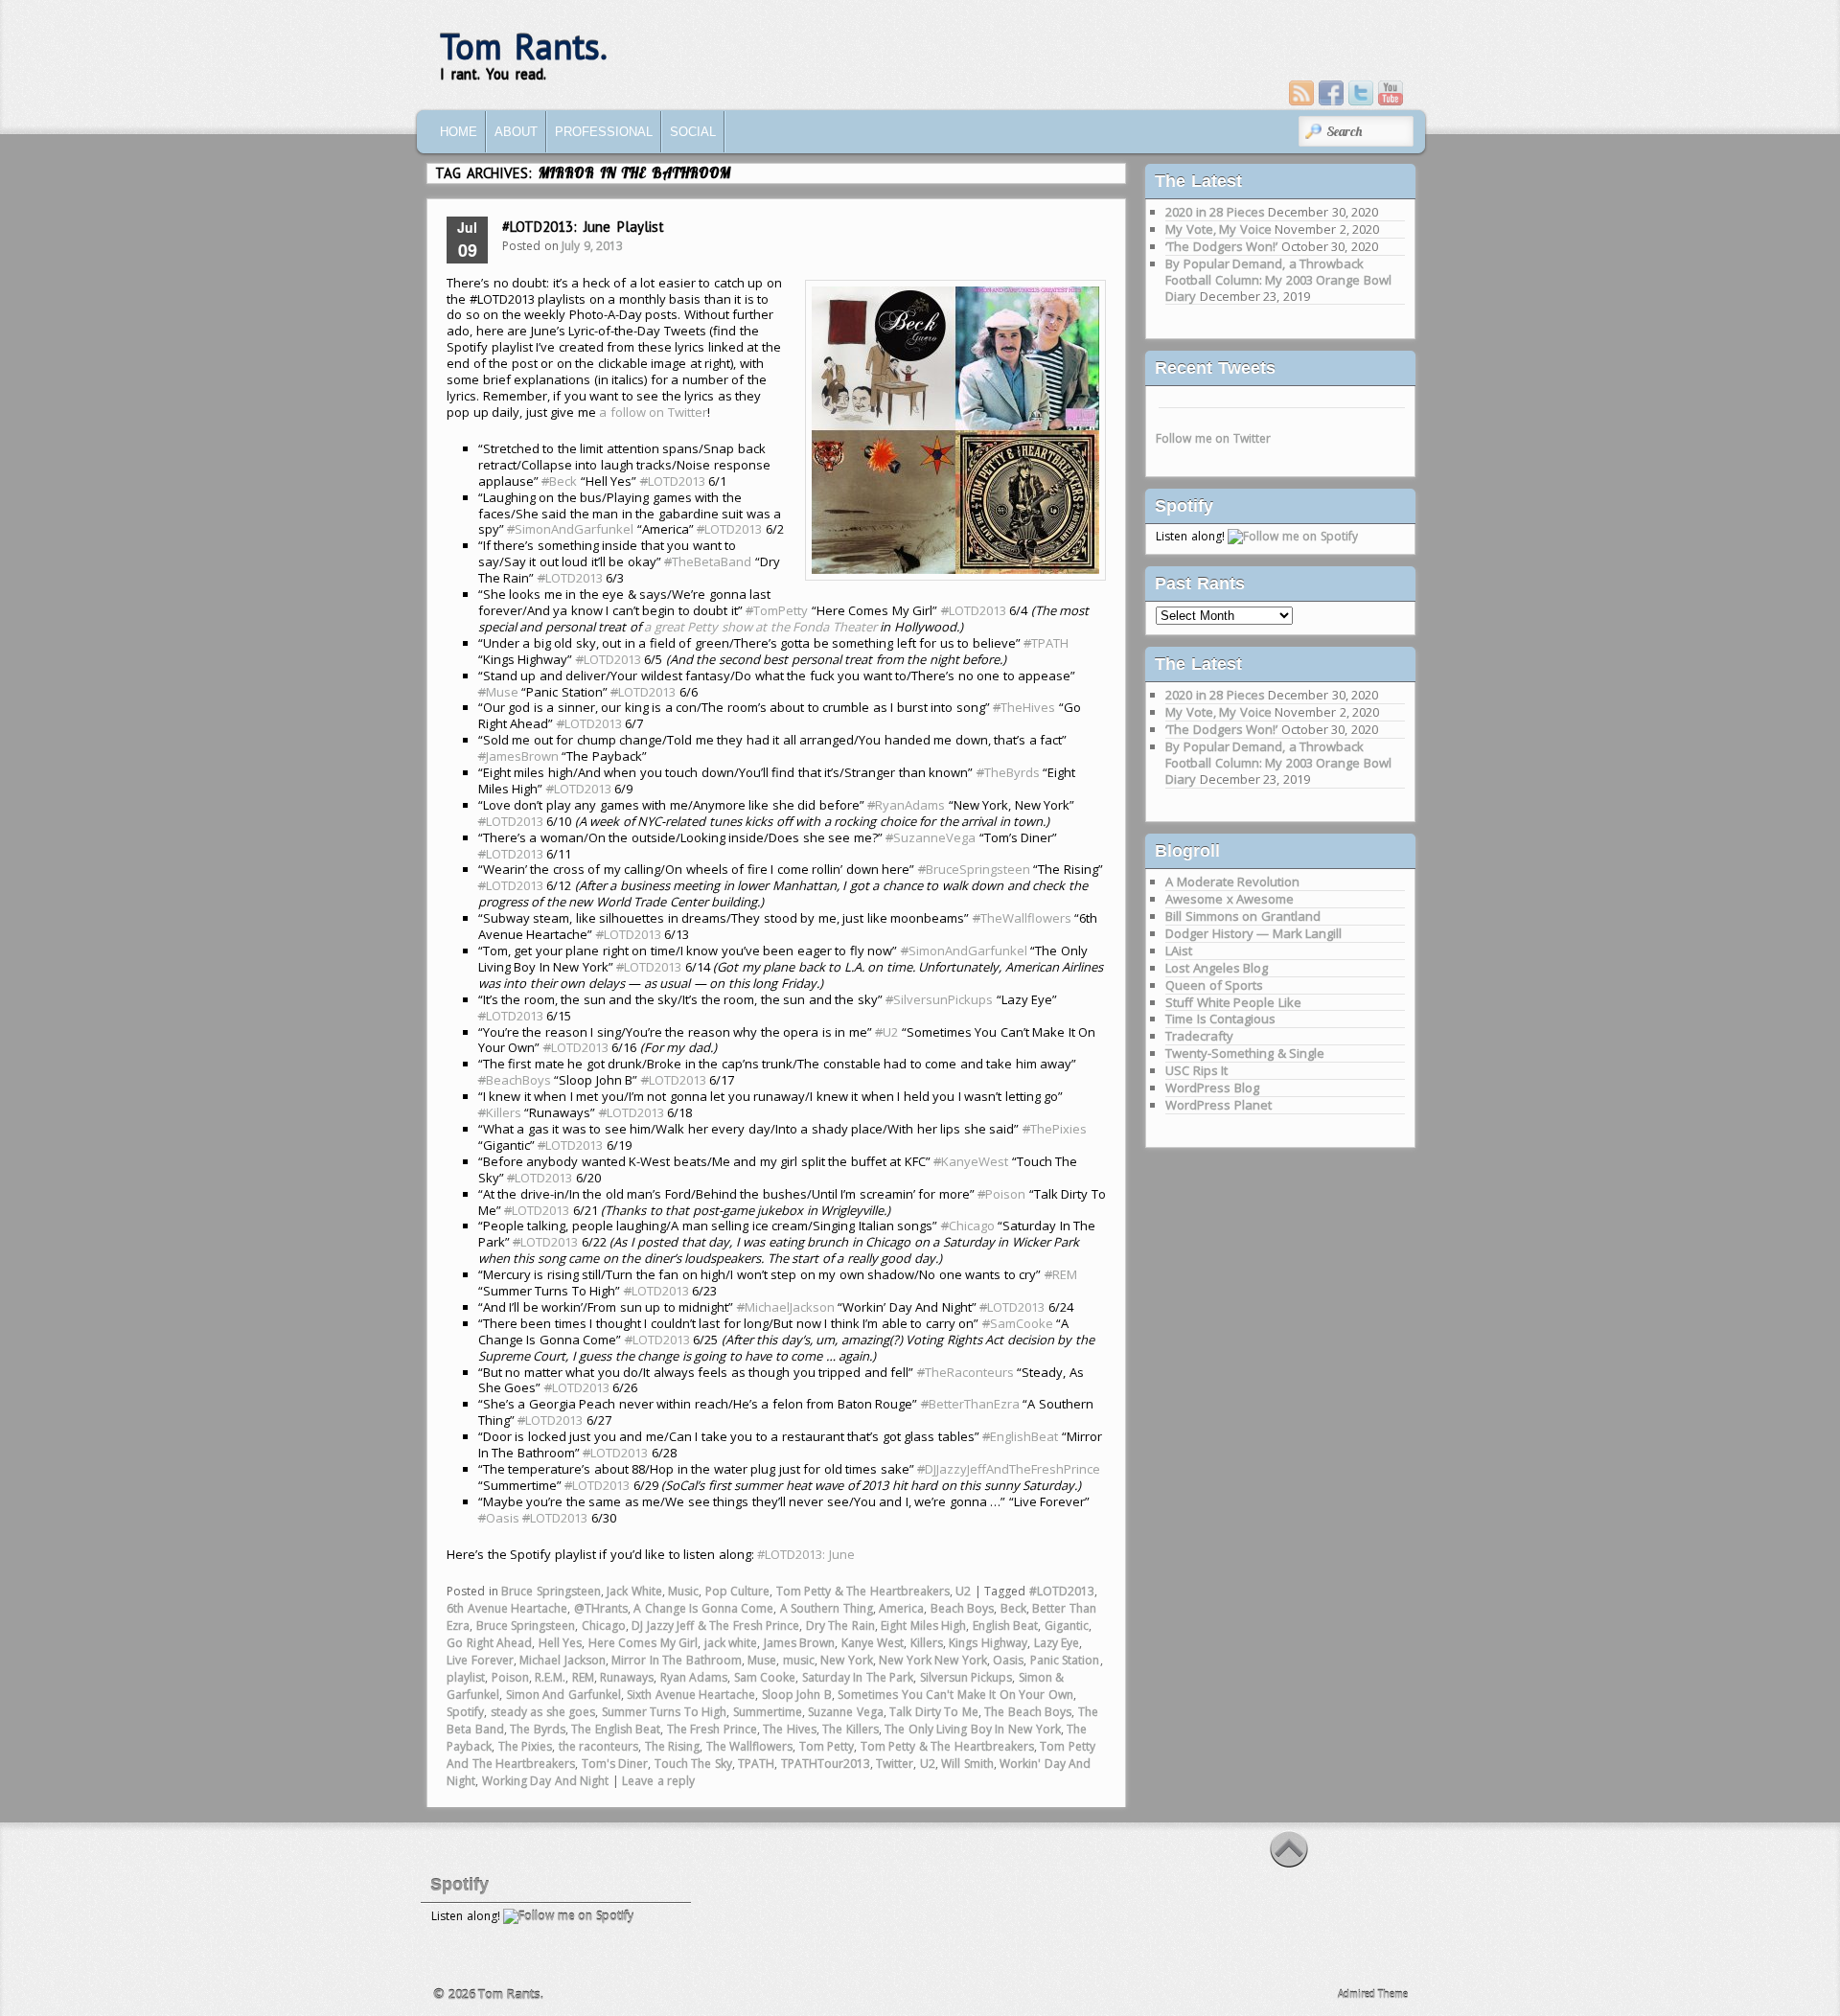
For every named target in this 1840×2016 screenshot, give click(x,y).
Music (683, 1591)
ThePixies (1055, 1129)
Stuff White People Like (1233, 1002)
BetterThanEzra (970, 1404)
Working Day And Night (546, 1781)
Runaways (627, 1677)
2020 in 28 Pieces (1215, 212)
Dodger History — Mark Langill (1253, 933)
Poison (1001, 1194)
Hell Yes (561, 1643)
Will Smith (967, 1764)
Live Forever (480, 1660)
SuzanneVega (931, 837)
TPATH (1046, 643)
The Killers (851, 1729)
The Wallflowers (750, 1746)
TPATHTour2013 (826, 1764)
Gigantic (1067, 1626)
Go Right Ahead (489, 1643)
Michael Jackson (563, 1660)
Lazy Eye (1057, 1643)
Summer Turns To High (665, 1712)
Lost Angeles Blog (1217, 968)
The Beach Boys (1028, 1712)
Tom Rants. (524, 46)
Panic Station (1065, 1660)
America (901, 1608)
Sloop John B (797, 1695)
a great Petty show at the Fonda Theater (760, 627)
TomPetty (777, 610)
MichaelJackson (786, 1307)
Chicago (968, 1226)
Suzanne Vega (846, 1712)
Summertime (768, 1712)
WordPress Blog (1212, 1088)
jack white (731, 1643)
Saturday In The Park (858, 1677)
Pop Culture (738, 1591)
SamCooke (1018, 1323)
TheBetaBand (708, 561)
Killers (500, 1112)
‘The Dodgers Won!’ (1221, 246)
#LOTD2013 (1062, 1591)
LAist (1179, 951)
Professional (604, 132)
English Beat (1006, 1626)
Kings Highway (988, 1643)
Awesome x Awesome (1230, 899)
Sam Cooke (765, 1677)
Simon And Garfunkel (563, 1695)
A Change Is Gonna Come (703, 1608)
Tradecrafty (1199, 1036)
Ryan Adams (694, 1677)
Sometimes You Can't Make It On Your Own (955, 1695)
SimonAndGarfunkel (570, 529)
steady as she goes (543, 1712)
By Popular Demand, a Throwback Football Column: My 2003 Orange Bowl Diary (1278, 280)
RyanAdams (906, 805)
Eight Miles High (923, 1626)
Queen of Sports (1214, 985)
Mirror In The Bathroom (677, 1660)
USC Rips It (1196, 1070)
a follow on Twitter (653, 412)
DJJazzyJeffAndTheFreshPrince (1009, 1469)
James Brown (800, 1643)
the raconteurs (599, 1746)
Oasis (499, 1518)
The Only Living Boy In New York (972, 1729)
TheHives (1024, 707)
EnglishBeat (1020, 1436)
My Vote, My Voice (1219, 229)
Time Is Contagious (1220, 1019)
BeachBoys (515, 1080)
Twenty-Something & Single (1245, 1053)
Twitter (895, 1764)
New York (847, 1660)
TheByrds (1008, 772)
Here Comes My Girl (644, 1643)
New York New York (933, 1660)
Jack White (634, 1591)
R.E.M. (550, 1677)
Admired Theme (1373, 1994)
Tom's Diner (615, 1764)
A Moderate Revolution (1232, 882)
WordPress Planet (1219, 1105)
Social (693, 132)
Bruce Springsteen (551, 1591)
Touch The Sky (693, 1764)
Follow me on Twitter (1213, 438)
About (516, 132)
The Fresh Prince (712, 1729)
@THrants (601, 1608)
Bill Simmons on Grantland (1243, 916)
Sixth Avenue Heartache (691, 1695)
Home (459, 132)
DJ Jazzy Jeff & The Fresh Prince (715, 1626)
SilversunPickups (939, 999)
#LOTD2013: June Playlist (583, 227)
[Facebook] (1331, 93)
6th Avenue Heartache (507, 1608)
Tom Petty (827, 1746)
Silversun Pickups (966, 1677)
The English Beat (616, 1729)
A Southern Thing (827, 1608)
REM (1061, 1274)
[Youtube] (1391, 93)
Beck (559, 481)
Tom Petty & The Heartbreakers (863, 1591)
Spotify (465, 1712)
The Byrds (538, 1729)
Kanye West (873, 1643)
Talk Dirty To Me (934, 1712)
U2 (886, 1032)
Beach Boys (963, 1608)
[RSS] (1301, 93)
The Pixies (526, 1746)
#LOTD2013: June (806, 1554)
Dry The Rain (840, 1626)
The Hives (790, 1729)
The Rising (673, 1746)
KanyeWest (971, 1161)
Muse (498, 692)
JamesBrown (518, 756)
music (799, 1660)
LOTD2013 (673, 481)
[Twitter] (1361, 93)
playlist (466, 1677)
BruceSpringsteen (974, 869)
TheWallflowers (1022, 918)
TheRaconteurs (966, 1372)
